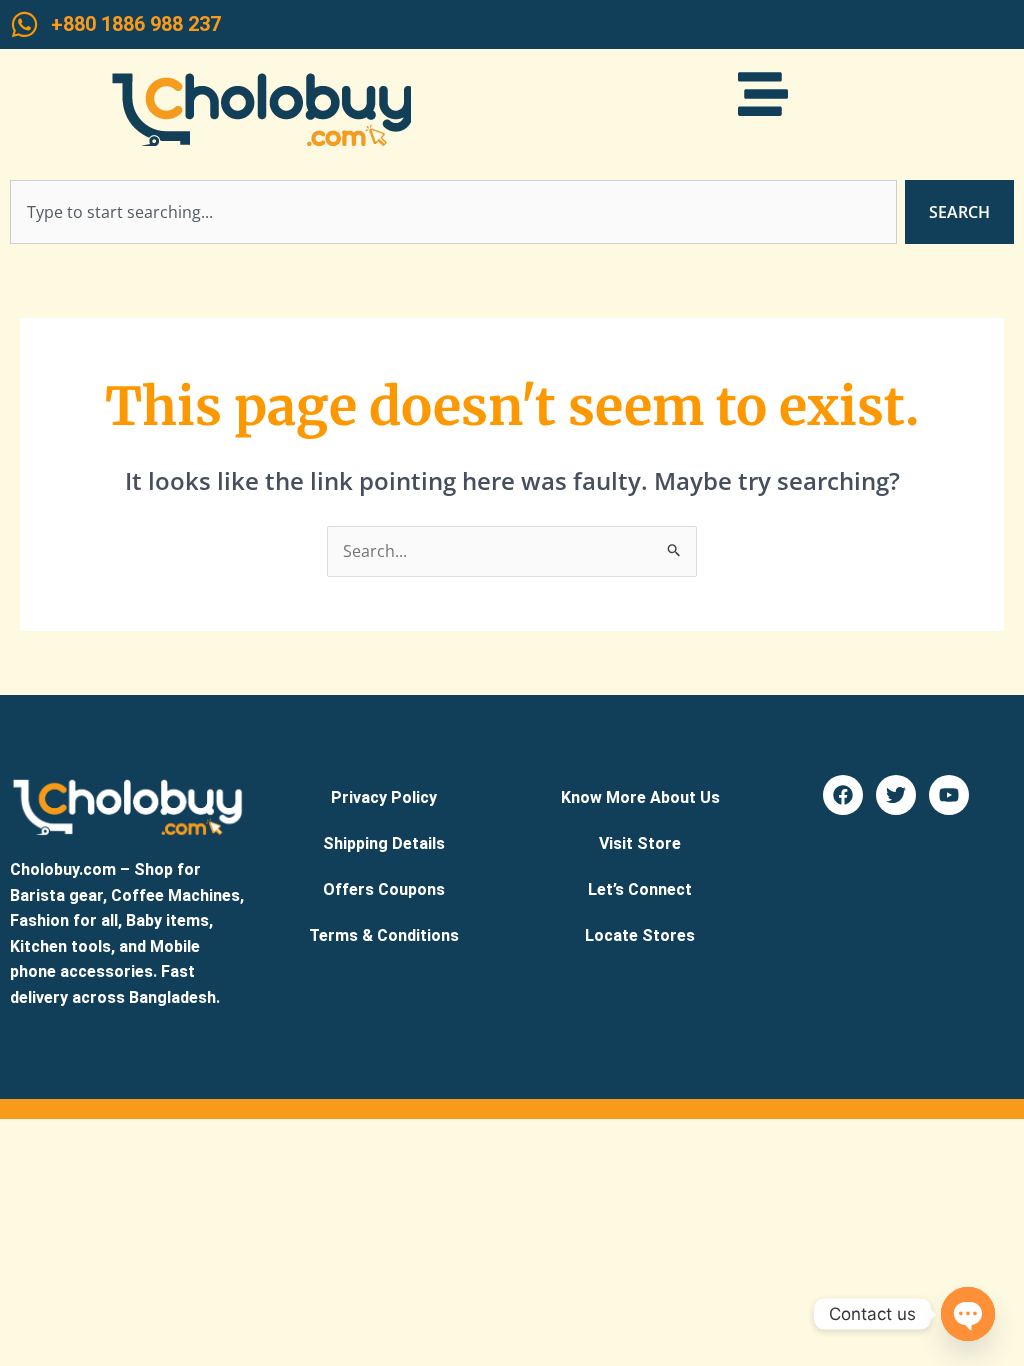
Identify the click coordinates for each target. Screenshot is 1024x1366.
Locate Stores (640, 935)
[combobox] (453, 212)
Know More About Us (640, 797)
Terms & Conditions (384, 935)
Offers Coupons (384, 889)
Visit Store (640, 843)
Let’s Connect (640, 889)
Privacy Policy (384, 797)
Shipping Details (384, 843)
